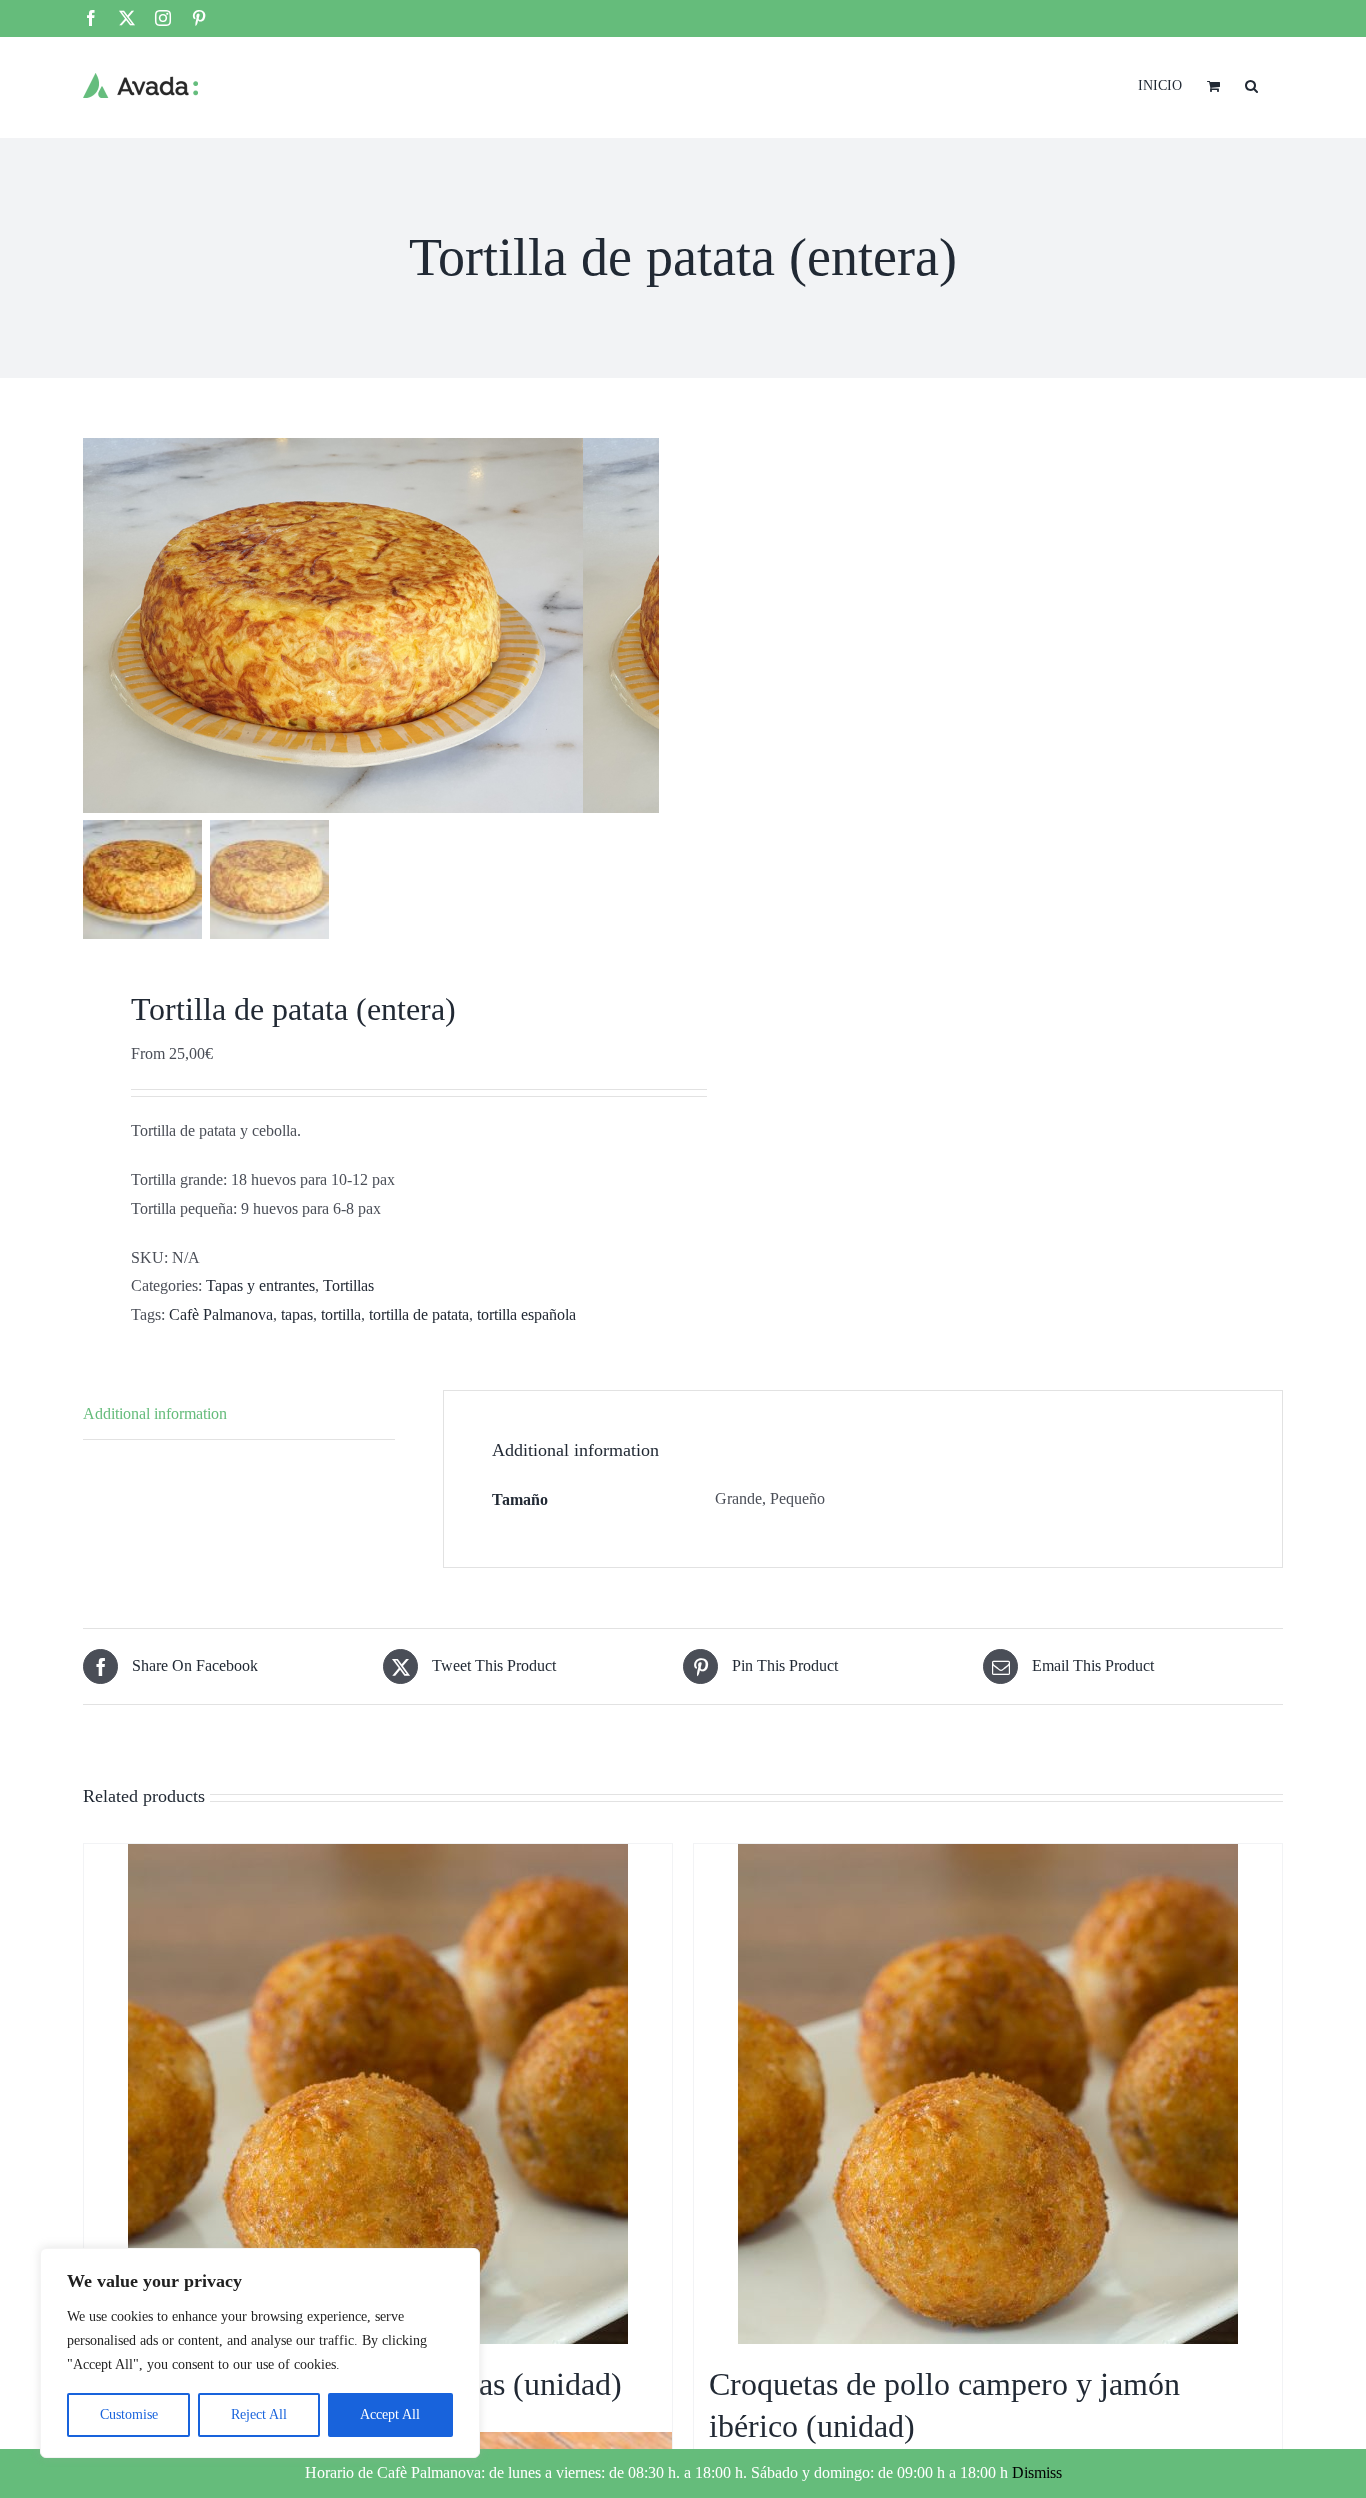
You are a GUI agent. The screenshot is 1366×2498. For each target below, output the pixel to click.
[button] (1251, 84)
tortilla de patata (419, 1314)
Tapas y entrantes (260, 1285)
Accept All (390, 2414)
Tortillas (348, 1285)
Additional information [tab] (155, 1413)
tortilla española (526, 1314)
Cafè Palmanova (221, 1314)
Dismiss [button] (1037, 2472)
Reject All (259, 2414)
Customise (129, 2414)
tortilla (341, 1314)
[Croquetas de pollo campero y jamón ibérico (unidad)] (988, 2094)
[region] (260, 2353)
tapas (297, 1314)
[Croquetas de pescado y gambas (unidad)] (378, 2094)
